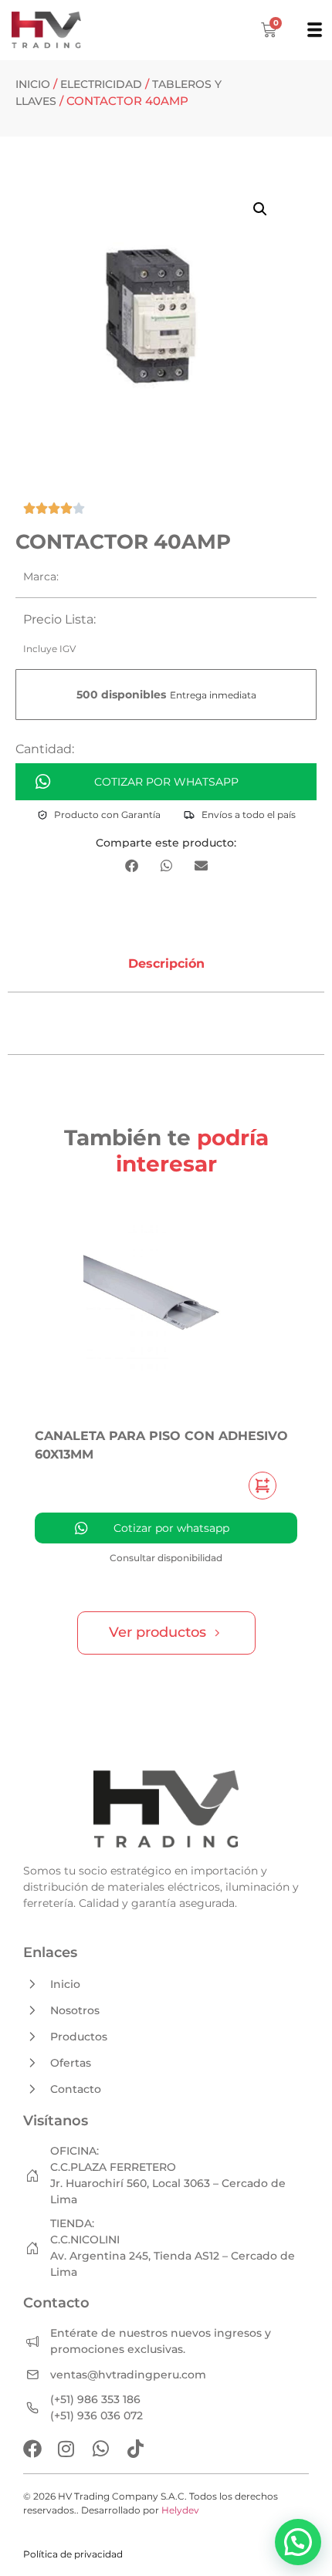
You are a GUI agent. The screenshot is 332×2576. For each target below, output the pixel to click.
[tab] (166, 964)
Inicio (33, 84)
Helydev (180, 2510)
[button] (260, 209)
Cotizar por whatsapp (166, 782)
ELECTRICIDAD (101, 84)
